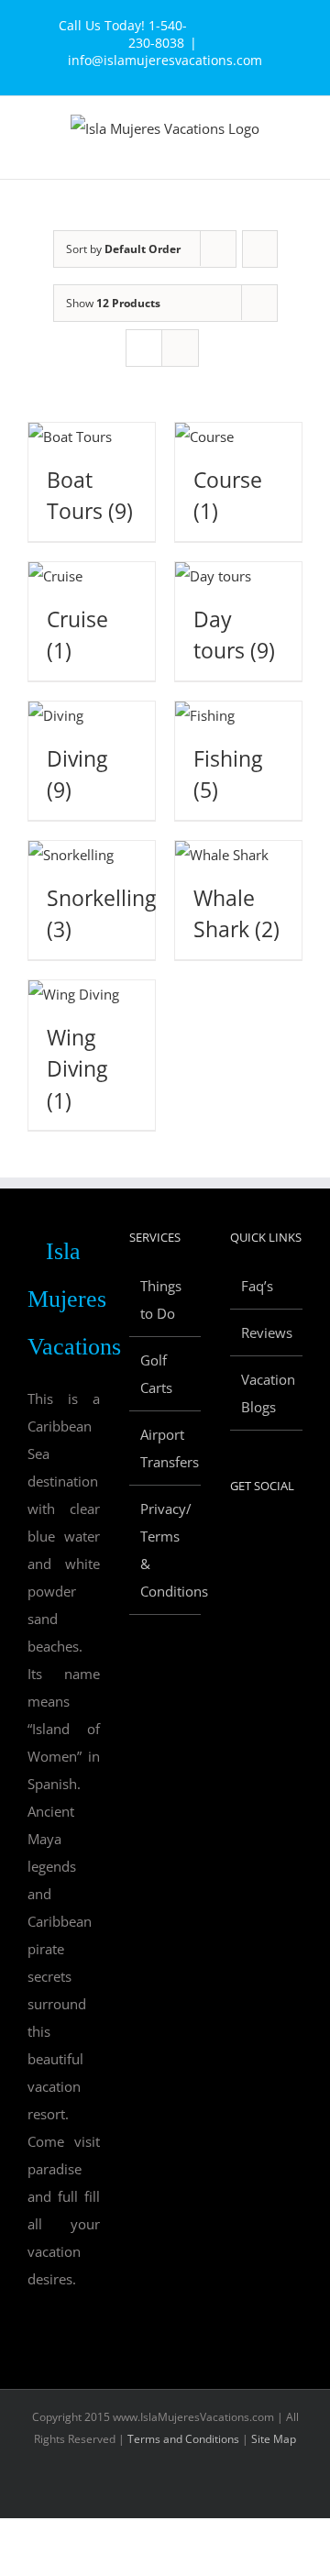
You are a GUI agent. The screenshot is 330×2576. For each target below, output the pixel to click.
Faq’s (257, 1286)
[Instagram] (236, 1570)
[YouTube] (285, 1535)
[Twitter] (260, 1535)
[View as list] (180, 348)
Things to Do (161, 1299)
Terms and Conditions (183, 2439)
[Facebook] (236, 1535)
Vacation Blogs (267, 1393)
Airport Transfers (166, 1448)
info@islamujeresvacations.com (165, 60)
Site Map (274, 2439)
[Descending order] (260, 249)
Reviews (267, 1332)
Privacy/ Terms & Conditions (166, 1550)
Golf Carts (156, 1374)
